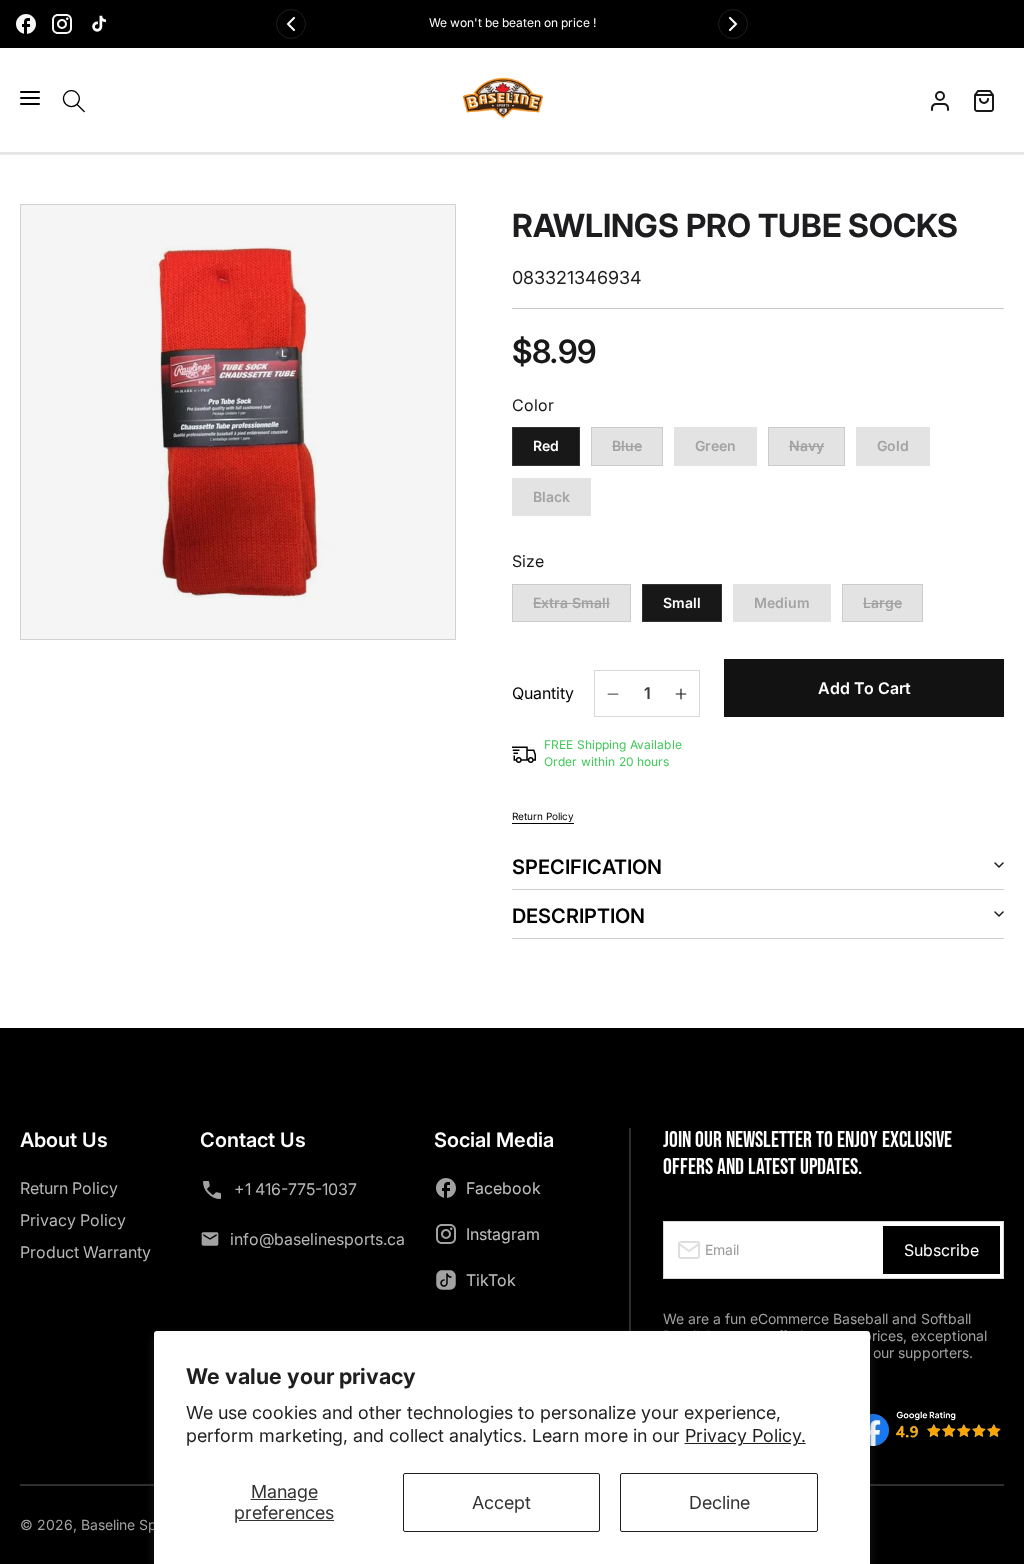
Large (893, 608)
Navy (817, 451)
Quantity (543, 693)
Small (682, 602)
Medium (782, 602)
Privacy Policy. (745, 1435)
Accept (501, 1502)
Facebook (503, 1188)
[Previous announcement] (291, 24)
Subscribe (941, 1250)
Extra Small (582, 608)
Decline (719, 1502)
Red (546, 445)
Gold (893, 445)
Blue (637, 451)
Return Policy (543, 816)
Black (551, 496)
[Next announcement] (733, 24)
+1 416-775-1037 (295, 1189)
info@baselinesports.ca (317, 1239)
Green (715, 445)
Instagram (503, 1234)
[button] (30, 98)
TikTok (491, 1280)
